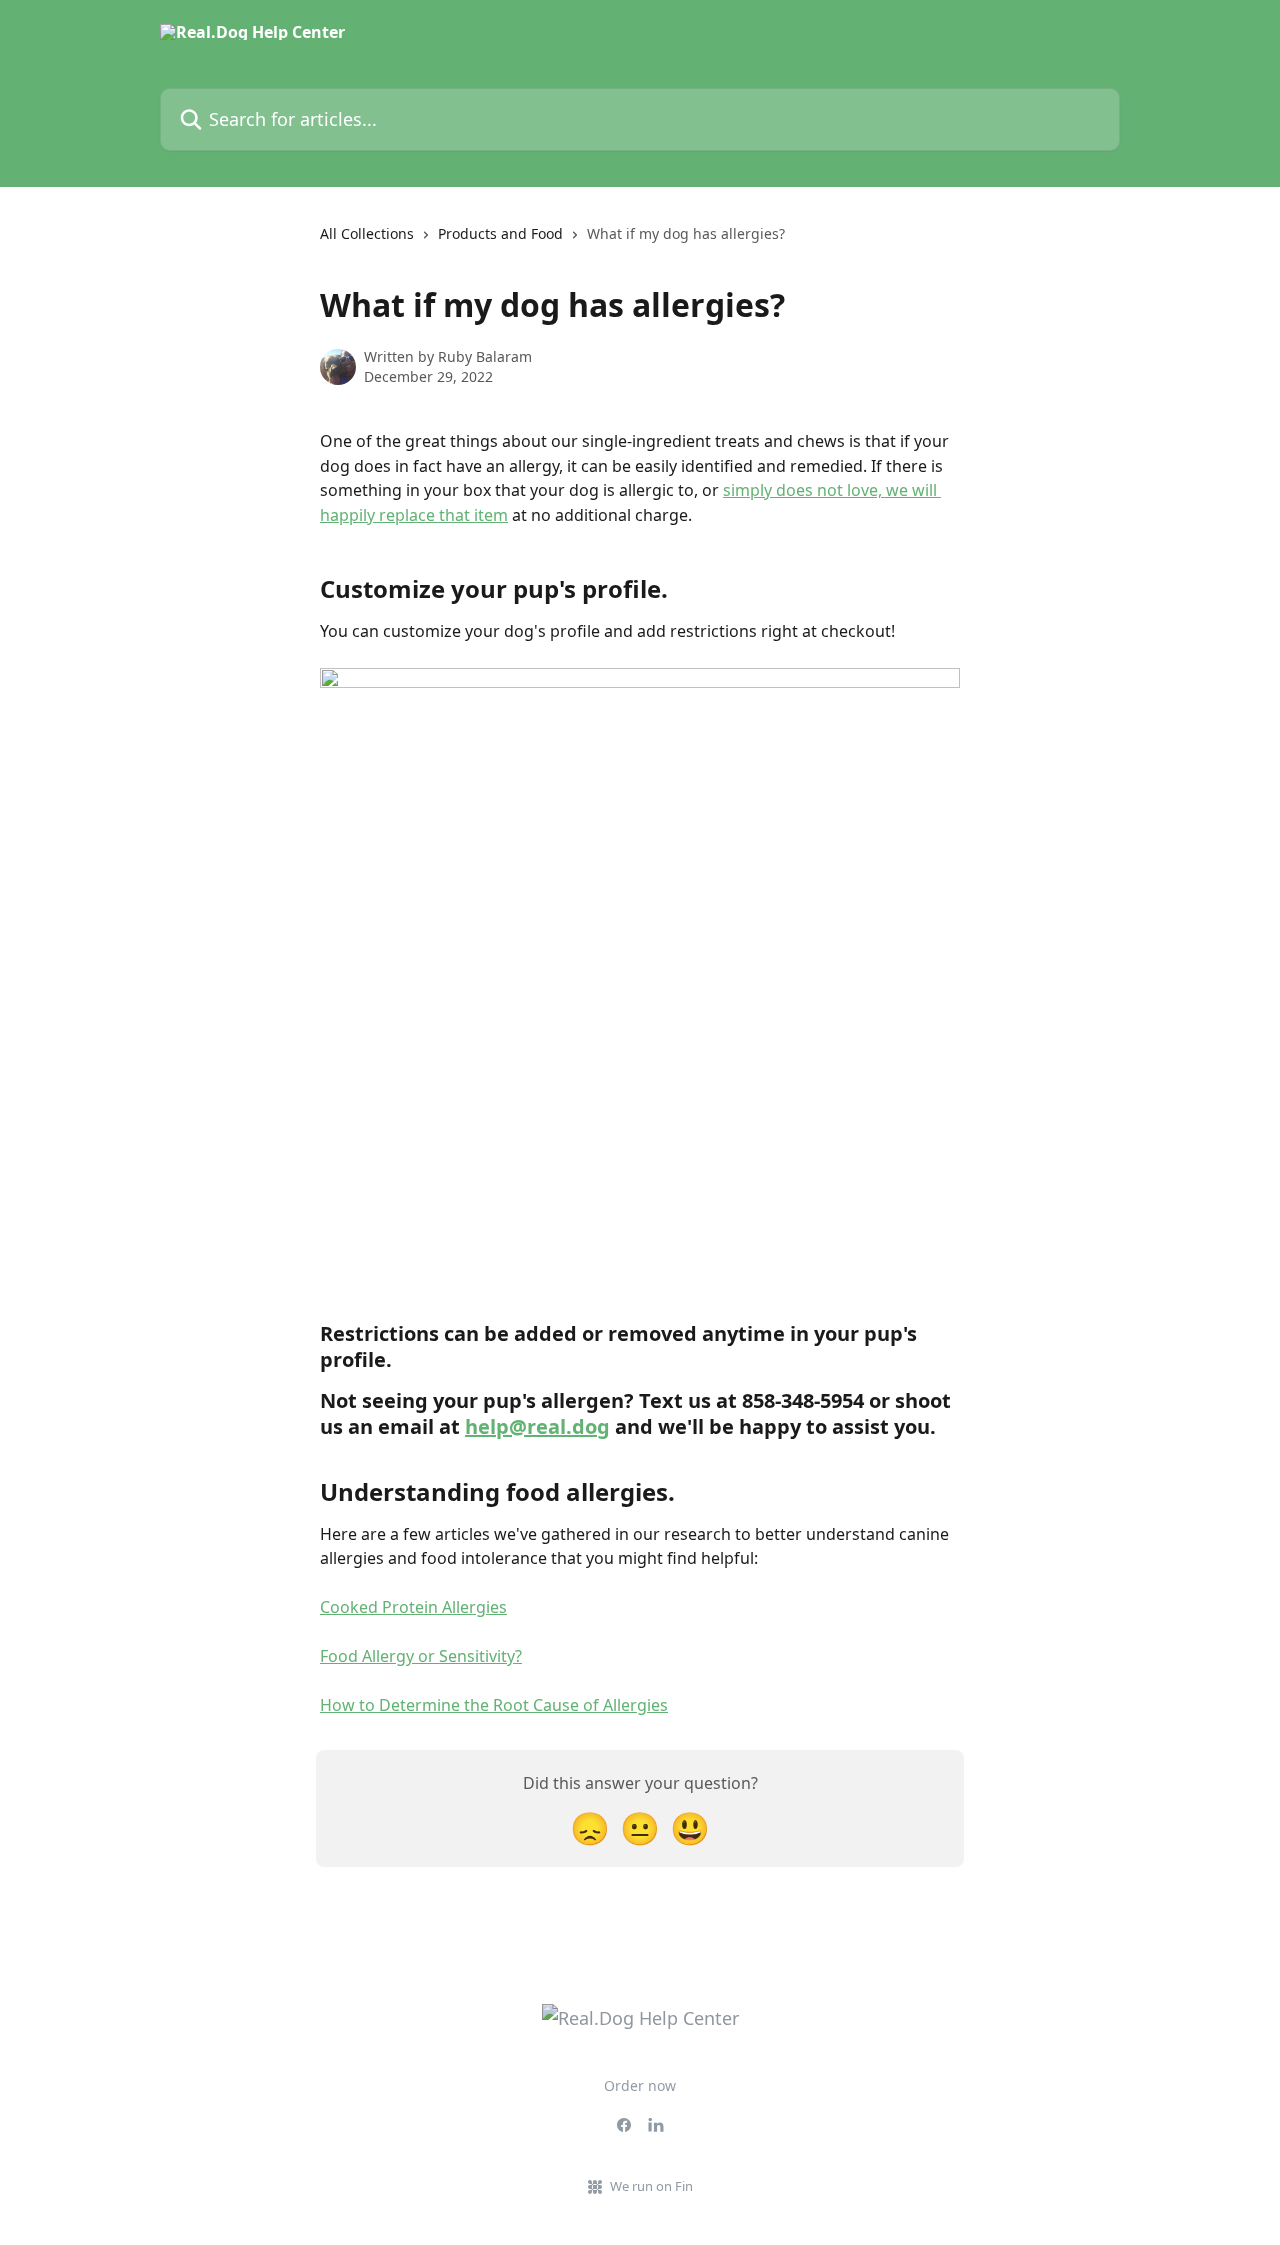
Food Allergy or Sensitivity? (421, 1656)
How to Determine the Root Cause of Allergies (494, 1705)
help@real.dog (537, 1426)
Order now (640, 2085)
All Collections (367, 233)
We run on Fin (651, 2186)
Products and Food (500, 233)
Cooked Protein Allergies (413, 1607)
